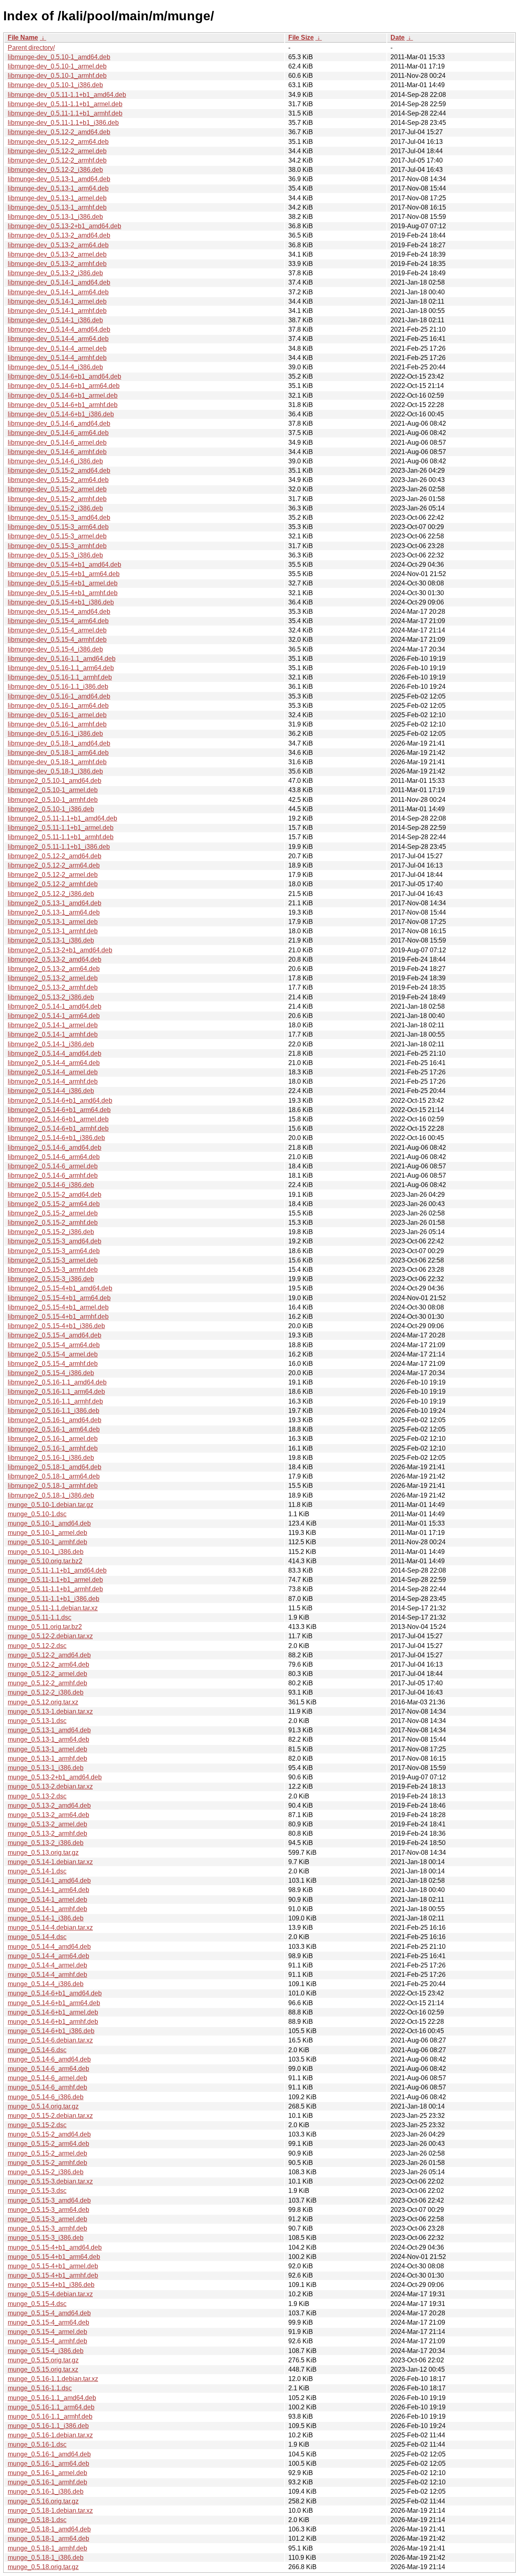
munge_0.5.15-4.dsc (37, 2304)
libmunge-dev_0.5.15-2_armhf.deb (57, 499)
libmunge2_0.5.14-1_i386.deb (51, 1044)
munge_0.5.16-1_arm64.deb (48, 2463)
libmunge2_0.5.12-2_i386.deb (51, 894)
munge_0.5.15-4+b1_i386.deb (51, 2285)
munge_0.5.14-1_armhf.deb (47, 1909)
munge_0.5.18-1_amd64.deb (49, 2529)
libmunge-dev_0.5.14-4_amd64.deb (59, 329)
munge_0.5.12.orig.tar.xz (43, 1702)
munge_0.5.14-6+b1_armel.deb (53, 2012)
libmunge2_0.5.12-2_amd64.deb (55, 856)
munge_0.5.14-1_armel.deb (47, 1900)
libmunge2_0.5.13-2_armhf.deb (53, 987)
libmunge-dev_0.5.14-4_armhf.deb (57, 358)
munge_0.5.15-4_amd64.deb (49, 2313)
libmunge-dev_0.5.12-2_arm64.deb (58, 142)
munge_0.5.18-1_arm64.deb (48, 2538)
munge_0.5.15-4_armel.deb (47, 2332)
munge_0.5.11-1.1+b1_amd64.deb (57, 1570)
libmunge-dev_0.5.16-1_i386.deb (55, 734)
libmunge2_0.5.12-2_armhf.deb (53, 884)
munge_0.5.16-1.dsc (37, 2444)
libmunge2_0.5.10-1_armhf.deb (53, 800)
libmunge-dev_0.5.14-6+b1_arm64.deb (64, 386)
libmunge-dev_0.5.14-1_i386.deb (55, 320)
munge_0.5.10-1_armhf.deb (47, 1542)
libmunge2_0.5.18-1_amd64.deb (55, 1467)
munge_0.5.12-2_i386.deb (46, 1692)
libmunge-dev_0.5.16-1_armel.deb (57, 715)
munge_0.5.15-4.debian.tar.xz (50, 2294)
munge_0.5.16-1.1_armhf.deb (50, 2416)
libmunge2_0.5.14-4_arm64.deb (54, 1063)
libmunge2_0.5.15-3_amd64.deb (55, 1241)
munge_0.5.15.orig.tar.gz (43, 2360)
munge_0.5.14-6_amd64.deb (49, 2059)
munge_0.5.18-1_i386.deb (46, 2558)
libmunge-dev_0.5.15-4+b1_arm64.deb (64, 574)
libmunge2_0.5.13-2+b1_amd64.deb (60, 950)
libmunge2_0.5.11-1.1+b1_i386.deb (59, 847)
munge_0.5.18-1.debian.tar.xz (50, 2511)
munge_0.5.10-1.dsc (37, 1514)
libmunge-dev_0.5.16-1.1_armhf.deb (60, 677)
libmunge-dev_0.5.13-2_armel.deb (57, 254)
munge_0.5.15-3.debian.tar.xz (50, 2181)
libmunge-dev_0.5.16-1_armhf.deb (57, 724)
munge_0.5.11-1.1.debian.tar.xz (53, 1608)
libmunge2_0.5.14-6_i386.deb (51, 1185)
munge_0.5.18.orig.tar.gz (43, 2567)
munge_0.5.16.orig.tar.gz (43, 2501)
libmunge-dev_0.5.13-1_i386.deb (55, 217)
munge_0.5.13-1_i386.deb (46, 1768)
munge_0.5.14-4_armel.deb (47, 1965)
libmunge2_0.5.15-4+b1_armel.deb (58, 1307)
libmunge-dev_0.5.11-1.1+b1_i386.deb (63, 123)
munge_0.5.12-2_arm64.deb (48, 1664)
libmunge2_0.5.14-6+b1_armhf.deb (58, 1128)
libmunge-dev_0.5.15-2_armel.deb (57, 489)
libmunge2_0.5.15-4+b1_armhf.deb (58, 1317)
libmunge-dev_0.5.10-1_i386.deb (55, 85)
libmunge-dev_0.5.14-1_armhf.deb (57, 311)
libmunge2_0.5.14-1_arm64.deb (54, 1016)
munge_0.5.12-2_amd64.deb (49, 1655)
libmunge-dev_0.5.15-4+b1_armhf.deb (63, 593)
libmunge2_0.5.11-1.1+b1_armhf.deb (61, 837)
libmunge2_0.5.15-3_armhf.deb (53, 1270)
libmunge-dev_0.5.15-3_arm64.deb (58, 527)
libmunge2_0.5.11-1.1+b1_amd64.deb (62, 818)
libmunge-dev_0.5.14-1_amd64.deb (59, 282)
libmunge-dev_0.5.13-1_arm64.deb (58, 188)
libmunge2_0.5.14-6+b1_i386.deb (56, 1138)
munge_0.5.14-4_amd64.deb (49, 1947)
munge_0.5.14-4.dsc (37, 1937)
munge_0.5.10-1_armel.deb (47, 1533)
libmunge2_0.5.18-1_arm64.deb (54, 1476)
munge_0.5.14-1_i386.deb (46, 1918)
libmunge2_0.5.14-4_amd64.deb (55, 1053)
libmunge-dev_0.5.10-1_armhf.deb (57, 76)
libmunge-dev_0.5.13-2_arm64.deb (58, 245)
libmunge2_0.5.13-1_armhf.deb (53, 931)
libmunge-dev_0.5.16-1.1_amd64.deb (62, 659)
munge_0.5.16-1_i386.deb (46, 2491)
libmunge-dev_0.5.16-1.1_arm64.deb (61, 668)
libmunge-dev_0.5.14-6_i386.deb (55, 461)
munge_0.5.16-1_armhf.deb (47, 2482)
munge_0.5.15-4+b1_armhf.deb (53, 2275)
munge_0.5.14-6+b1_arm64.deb (54, 2003)
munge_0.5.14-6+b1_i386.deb (51, 2031)
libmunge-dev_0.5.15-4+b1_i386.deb (61, 602)
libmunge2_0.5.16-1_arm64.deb (54, 1429)
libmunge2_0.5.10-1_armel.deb (53, 790)
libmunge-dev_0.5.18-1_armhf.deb (57, 762)
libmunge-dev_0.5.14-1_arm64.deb (58, 292)
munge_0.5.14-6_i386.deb (46, 2097)
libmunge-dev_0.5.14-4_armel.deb (57, 348)
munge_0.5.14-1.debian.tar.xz (50, 1862)
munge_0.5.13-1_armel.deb (47, 1749)
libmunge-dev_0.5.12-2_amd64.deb (59, 132)
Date (398, 38)
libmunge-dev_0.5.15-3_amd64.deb (59, 518)
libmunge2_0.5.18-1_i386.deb (51, 1495)
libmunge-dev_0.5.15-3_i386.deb (55, 555)
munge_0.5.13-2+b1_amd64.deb (55, 1777)
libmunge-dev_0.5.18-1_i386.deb (55, 771)
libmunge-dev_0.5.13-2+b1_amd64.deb (64, 226)
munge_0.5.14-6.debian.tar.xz (50, 2040)
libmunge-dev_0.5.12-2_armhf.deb (57, 160)
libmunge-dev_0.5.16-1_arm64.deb (58, 706)
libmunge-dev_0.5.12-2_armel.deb (57, 151)
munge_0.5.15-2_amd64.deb (49, 2134)
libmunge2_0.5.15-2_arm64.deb (54, 1204)
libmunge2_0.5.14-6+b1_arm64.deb (59, 1110)
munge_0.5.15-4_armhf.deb (47, 2341)
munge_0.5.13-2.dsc (37, 1796)
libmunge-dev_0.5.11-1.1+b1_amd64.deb (67, 95)
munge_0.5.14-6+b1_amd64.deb (55, 1993)
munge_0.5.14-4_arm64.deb (48, 1956)
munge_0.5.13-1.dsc (37, 1721)
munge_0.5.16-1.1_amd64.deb (52, 2398)
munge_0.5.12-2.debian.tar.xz (50, 1636)
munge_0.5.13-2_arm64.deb (48, 1815)
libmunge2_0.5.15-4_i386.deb (51, 1373)
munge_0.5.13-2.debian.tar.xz (50, 1786)
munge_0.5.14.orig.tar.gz (43, 2106)
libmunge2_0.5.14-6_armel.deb (53, 1166)
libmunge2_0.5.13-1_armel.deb (53, 922)
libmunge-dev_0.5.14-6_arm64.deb (58, 433)
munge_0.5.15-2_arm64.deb (48, 2144)
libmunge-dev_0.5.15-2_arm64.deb (58, 480)
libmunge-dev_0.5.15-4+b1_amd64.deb (64, 565)
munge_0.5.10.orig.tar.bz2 (45, 1561)
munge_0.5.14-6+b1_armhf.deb (53, 2022)
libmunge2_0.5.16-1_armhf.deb (53, 1448)
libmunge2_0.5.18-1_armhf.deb (53, 1486)
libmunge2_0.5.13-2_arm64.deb (54, 969)
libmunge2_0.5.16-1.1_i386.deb (54, 1411)
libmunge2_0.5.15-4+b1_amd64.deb (60, 1288)
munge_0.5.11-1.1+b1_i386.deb (54, 1599)
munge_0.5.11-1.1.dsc (40, 1617)
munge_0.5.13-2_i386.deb (46, 1843)
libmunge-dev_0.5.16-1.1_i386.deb (58, 687)
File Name (23, 38)
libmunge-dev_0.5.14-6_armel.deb (57, 443)
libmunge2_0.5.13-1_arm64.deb (54, 912)
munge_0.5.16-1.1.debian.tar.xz (53, 2379)
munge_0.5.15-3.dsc (37, 2191)
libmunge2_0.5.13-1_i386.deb (51, 940)
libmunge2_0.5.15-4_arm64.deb (54, 1345)
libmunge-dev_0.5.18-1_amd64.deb (59, 743)
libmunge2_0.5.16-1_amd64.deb (55, 1420)
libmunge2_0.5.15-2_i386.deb (51, 1232)
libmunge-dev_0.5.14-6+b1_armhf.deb (63, 405)
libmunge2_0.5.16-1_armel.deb (53, 1439)
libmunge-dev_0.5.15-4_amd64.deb (59, 612)
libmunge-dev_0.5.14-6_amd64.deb (59, 423)
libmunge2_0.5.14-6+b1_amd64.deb (60, 1100)
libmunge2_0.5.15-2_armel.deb (53, 1213)
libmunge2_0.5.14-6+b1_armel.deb (58, 1119)
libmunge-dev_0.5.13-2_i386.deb (55, 273)
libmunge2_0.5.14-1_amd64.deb (55, 1006)
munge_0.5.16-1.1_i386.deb (48, 2426)
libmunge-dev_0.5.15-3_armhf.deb (57, 546)
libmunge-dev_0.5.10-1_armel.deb (57, 66)
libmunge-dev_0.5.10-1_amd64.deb (59, 57)
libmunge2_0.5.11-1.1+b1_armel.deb (61, 828)
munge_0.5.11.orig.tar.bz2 (45, 1627)
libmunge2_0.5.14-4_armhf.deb (53, 1081)
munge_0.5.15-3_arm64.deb (48, 2210)
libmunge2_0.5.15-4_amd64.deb (55, 1335)
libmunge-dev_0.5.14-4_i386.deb (55, 367)
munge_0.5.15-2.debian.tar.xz (50, 2116)
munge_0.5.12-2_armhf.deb (47, 1683)
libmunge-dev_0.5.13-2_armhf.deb (57, 264)
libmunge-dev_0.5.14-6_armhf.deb (57, 452)
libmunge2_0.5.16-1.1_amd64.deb (57, 1382)
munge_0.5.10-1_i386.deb (46, 1552)
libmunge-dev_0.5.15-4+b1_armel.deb (63, 583)
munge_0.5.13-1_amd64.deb (49, 1730)
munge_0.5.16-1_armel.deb (47, 2473)
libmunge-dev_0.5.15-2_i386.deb (55, 508)
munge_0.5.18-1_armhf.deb (47, 2548)
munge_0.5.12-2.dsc (37, 1646)
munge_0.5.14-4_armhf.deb (47, 1975)
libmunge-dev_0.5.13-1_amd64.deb (59, 179)
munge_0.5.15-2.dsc (37, 2125)
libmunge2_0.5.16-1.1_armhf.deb (55, 1401)
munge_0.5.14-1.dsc (37, 1871)
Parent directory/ (31, 48)
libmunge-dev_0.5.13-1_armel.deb (57, 198)
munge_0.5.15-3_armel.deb (47, 2219)
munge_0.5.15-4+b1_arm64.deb (54, 2257)
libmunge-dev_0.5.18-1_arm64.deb (58, 753)
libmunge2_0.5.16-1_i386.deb (51, 1458)
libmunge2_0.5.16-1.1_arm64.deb (56, 1392)
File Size (301, 38)
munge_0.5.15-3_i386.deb (46, 2238)
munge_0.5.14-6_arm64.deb (48, 2069)
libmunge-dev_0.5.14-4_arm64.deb (58, 339)
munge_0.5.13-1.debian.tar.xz (50, 1711)
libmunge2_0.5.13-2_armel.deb (53, 978)
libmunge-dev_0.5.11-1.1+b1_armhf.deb (65, 113)
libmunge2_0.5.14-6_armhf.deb (53, 1175)
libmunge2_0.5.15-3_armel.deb (53, 1260)
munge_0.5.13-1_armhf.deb (47, 1758)
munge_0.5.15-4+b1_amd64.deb (55, 2247)
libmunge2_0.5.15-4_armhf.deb (53, 1364)
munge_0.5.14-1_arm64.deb (48, 1890)
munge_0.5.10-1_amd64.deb (49, 1523)
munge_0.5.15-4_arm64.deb (48, 2322)
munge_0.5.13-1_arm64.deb (48, 1739)
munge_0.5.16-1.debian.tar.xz (50, 2435)
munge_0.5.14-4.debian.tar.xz (50, 1928)
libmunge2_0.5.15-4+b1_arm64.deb (59, 1298)
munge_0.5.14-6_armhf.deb (47, 2087)
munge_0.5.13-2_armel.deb (47, 1824)
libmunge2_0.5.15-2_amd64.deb (55, 1195)
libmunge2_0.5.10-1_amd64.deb (55, 781)
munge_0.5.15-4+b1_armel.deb (53, 2266)
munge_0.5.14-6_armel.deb (47, 2078)
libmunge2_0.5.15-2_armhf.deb (53, 1223)
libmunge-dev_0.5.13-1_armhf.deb (57, 207)
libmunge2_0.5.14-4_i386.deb (51, 1091)
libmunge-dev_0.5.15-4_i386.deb (55, 649)
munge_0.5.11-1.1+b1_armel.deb (55, 1580)
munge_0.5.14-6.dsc (37, 2050)
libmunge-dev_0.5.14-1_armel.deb (57, 301)
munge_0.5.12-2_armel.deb (47, 1674)
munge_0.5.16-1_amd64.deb (49, 2454)
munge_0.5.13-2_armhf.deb (47, 1833)
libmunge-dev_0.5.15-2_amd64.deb (59, 470)
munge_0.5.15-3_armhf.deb (47, 2228)
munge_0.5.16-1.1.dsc (40, 2388)
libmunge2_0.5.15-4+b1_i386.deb (56, 1326)
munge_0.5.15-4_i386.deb (46, 2351)
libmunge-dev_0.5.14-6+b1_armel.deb (63, 395)
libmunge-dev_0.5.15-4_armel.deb (57, 630)
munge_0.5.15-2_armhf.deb (47, 2163)
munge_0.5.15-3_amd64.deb (49, 2200)
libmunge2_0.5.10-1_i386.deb (51, 809)
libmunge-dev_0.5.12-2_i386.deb (55, 170)
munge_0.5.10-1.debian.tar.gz (50, 1505)
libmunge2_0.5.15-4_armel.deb (53, 1354)
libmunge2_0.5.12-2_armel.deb (53, 875)
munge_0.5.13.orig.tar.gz (43, 1853)
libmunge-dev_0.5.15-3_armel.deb (57, 536)
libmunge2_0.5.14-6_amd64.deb (55, 1148)
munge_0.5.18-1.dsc (37, 2520)
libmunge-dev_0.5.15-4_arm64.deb (58, 621)
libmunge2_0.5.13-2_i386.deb (51, 997)
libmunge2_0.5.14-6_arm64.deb (54, 1157)
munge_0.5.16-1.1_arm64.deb (51, 2407)
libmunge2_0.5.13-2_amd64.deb (55, 959)
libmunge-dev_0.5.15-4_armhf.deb (57, 640)
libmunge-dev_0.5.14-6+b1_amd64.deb (64, 376)
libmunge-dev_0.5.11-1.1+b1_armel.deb (65, 104)
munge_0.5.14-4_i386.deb (46, 1984)
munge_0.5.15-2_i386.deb (46, 2172)
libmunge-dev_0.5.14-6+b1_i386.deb (61, 414)
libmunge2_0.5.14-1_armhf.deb (53, 1034)
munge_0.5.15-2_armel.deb (47, 2153)
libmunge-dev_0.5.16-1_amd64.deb (59, 696)
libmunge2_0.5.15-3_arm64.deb (54, 1251)
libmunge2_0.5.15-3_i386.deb (51, 1279)
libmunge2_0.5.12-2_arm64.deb (54, 865)
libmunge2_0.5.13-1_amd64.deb (55, 903)
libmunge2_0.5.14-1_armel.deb (53, 1025)
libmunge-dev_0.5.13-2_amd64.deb (59, 235)
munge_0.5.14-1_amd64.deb (49, 1881)
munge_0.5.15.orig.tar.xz (43, 2369)
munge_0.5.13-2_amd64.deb (49, 1806)
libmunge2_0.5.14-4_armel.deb (53, 1072)
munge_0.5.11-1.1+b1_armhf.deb (55, 1589)
